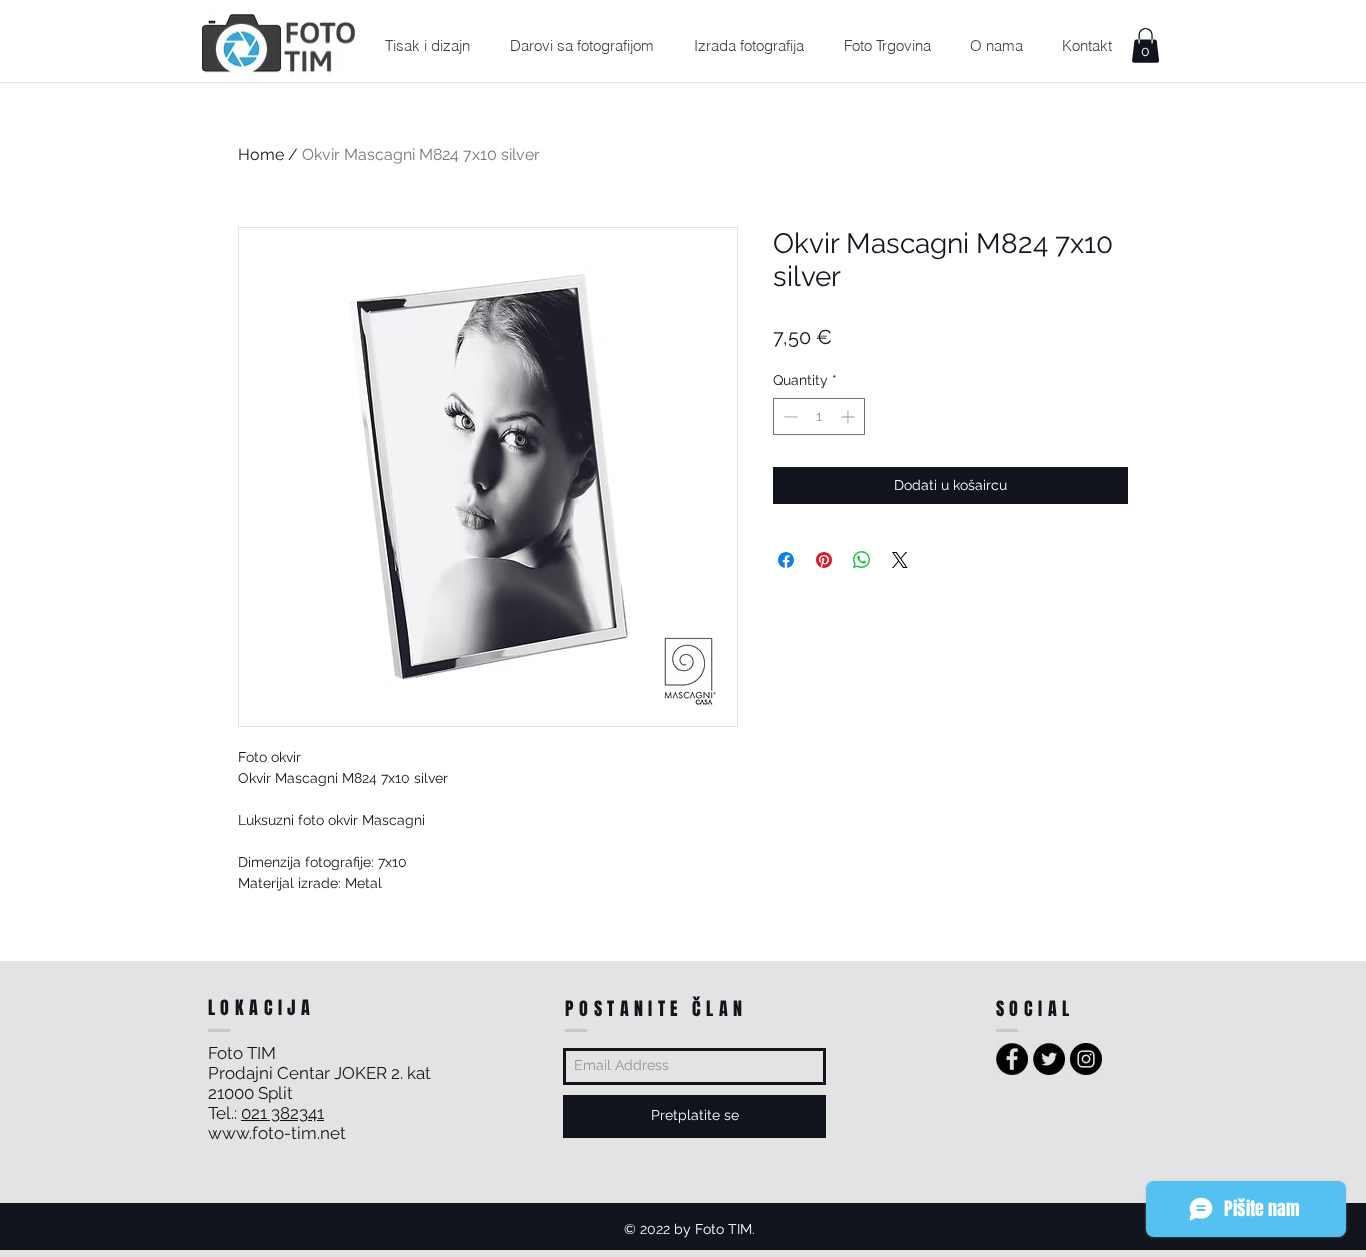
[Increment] (849, 416)
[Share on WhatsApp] (862, 560)
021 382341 (282, 1113)
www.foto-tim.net (277, 1133)
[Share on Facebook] (786, 560)
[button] (427, 45)
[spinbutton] (819, 416)
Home (261, 154)
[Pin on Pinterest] (824, 560)
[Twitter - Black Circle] (1049, 1059)
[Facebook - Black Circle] (1012, 1059)
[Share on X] (900, 560)
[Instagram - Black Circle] (1086, 1059)
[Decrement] (788, 416)
